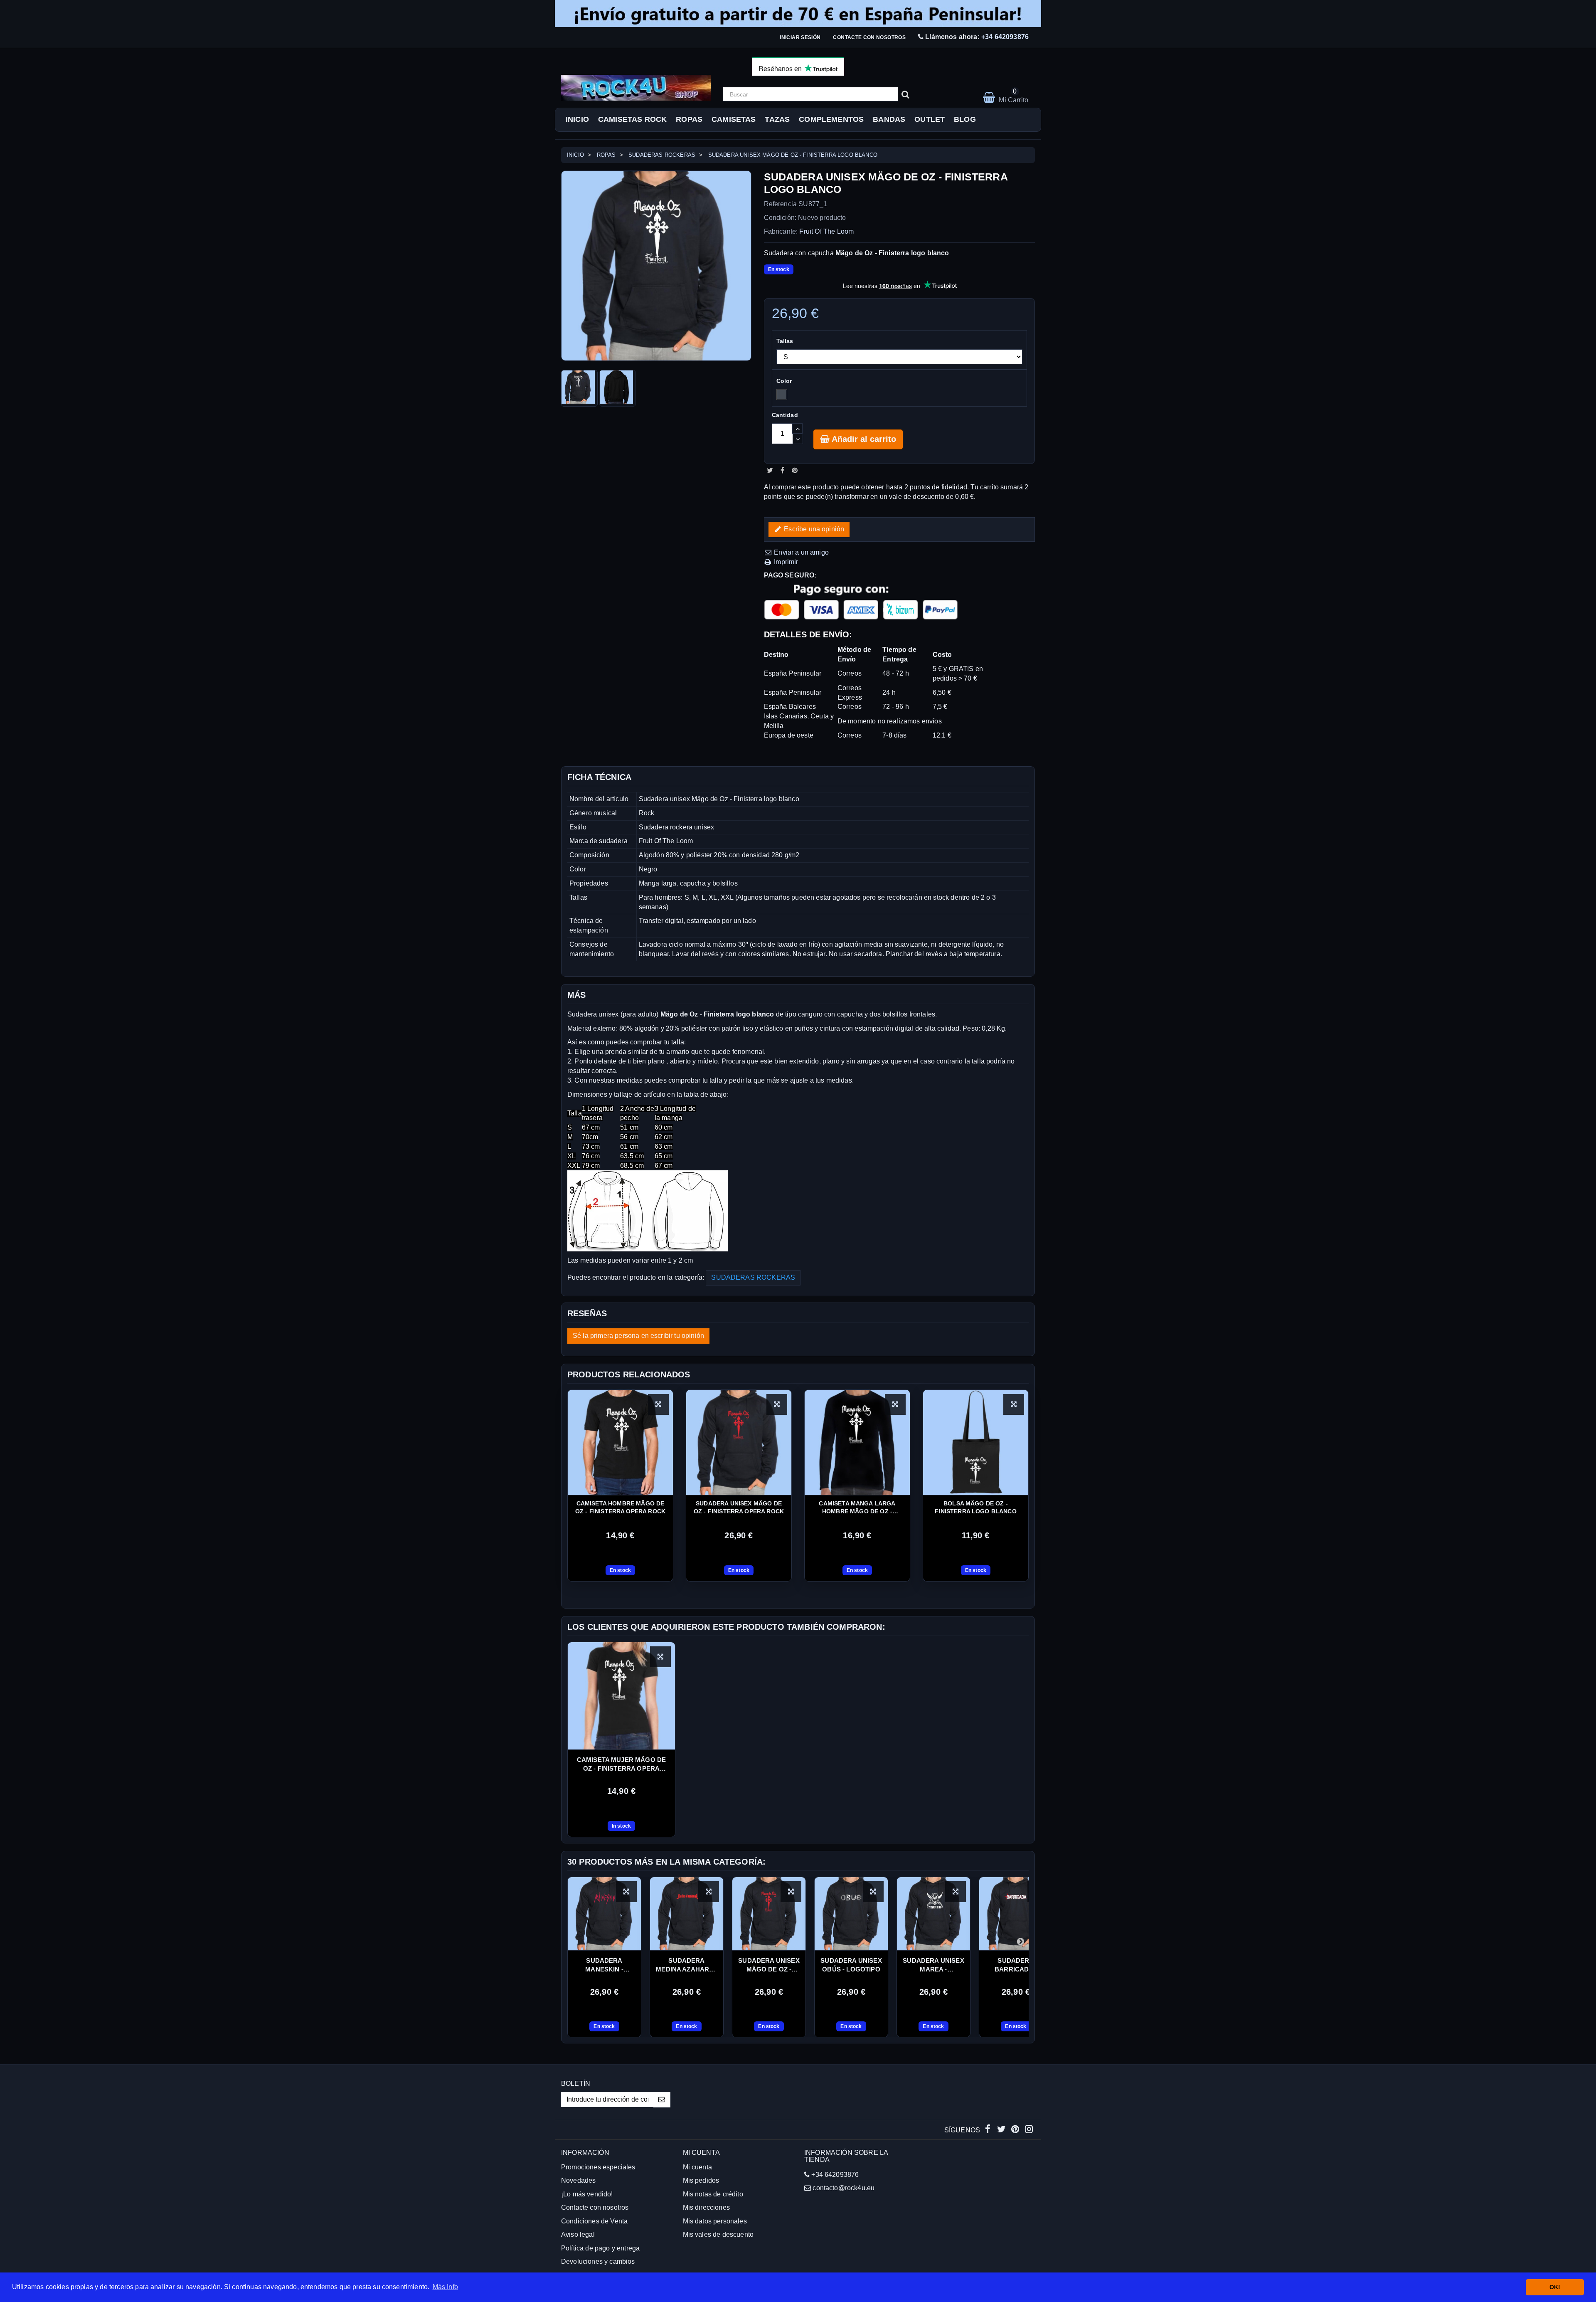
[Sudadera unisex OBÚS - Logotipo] (851, 1914)
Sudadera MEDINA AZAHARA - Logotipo (687, 1965)
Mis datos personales (715, 2221)
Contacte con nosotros (869, 37)
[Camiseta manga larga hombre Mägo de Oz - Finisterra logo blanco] (857, 1442)
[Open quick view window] (660, 1657)
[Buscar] (905, 94)
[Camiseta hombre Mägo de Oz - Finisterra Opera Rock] (620, 1442)
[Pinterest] (1016, 2130)
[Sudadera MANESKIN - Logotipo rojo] (604, 1914)
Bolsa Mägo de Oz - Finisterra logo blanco (976, 1507)
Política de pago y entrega (600, 2248)
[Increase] (797, 428)
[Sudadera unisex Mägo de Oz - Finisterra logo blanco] (579, 388)
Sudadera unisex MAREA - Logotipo (933, 1965)
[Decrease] (798, 439)
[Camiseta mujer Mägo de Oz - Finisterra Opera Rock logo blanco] (621, 1696)
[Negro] (782, 395)
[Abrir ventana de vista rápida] (658, 1404)
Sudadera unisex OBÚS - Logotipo (851, 1965)
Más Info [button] (445, 2287)
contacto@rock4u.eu (844, 2188)
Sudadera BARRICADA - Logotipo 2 (1016, 1965)
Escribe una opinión (813, 529)
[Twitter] (1002, 2130)
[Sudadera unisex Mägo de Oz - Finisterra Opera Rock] (739, 1442)
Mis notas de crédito (713, 2194)
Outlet (930, 119)
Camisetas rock (632, 119)
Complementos (831, 119)
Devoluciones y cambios (598, 2261)
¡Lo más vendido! (587, 2194)
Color (785, 381)
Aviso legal (578, 2234)
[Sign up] (662, 2100)
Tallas (786, 341)
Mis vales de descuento (718, 2234)
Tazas (777, 119)
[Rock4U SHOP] (636, 88)
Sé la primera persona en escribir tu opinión (638, 1336)
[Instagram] (1029, 2130)
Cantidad (785, 415)
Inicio (577, 119)
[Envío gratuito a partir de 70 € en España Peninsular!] (798, 14)
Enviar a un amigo (800, 552)
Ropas (689, 119)
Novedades (578, 2180)
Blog (965, 119)
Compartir (782, 470)
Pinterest (795, 470)
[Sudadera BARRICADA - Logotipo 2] (1016, 1914)
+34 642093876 (1005, 37)
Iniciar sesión (800, 37)
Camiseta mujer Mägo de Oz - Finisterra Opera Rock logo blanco (622, 1764)
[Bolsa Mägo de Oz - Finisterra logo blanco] (976, 1442)
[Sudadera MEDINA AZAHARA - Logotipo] (687, 1914)
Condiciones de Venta (594, 2221)
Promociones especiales (598, 2167)
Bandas (889, 119)
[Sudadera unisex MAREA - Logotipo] (933, 1914)
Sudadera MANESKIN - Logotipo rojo (604, 1965)
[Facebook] (989, 2130)
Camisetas (734, 119)
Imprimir (785, 562)
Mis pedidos (701, 2180)
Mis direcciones (706, 2207)
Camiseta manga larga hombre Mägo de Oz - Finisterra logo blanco (857, 1508)
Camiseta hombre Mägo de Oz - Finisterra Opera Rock (620, 1507)
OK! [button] (1555, 2287)
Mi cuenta (697, 2167)
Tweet (770, 470)
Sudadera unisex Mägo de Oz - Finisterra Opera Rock (739, 1507)
